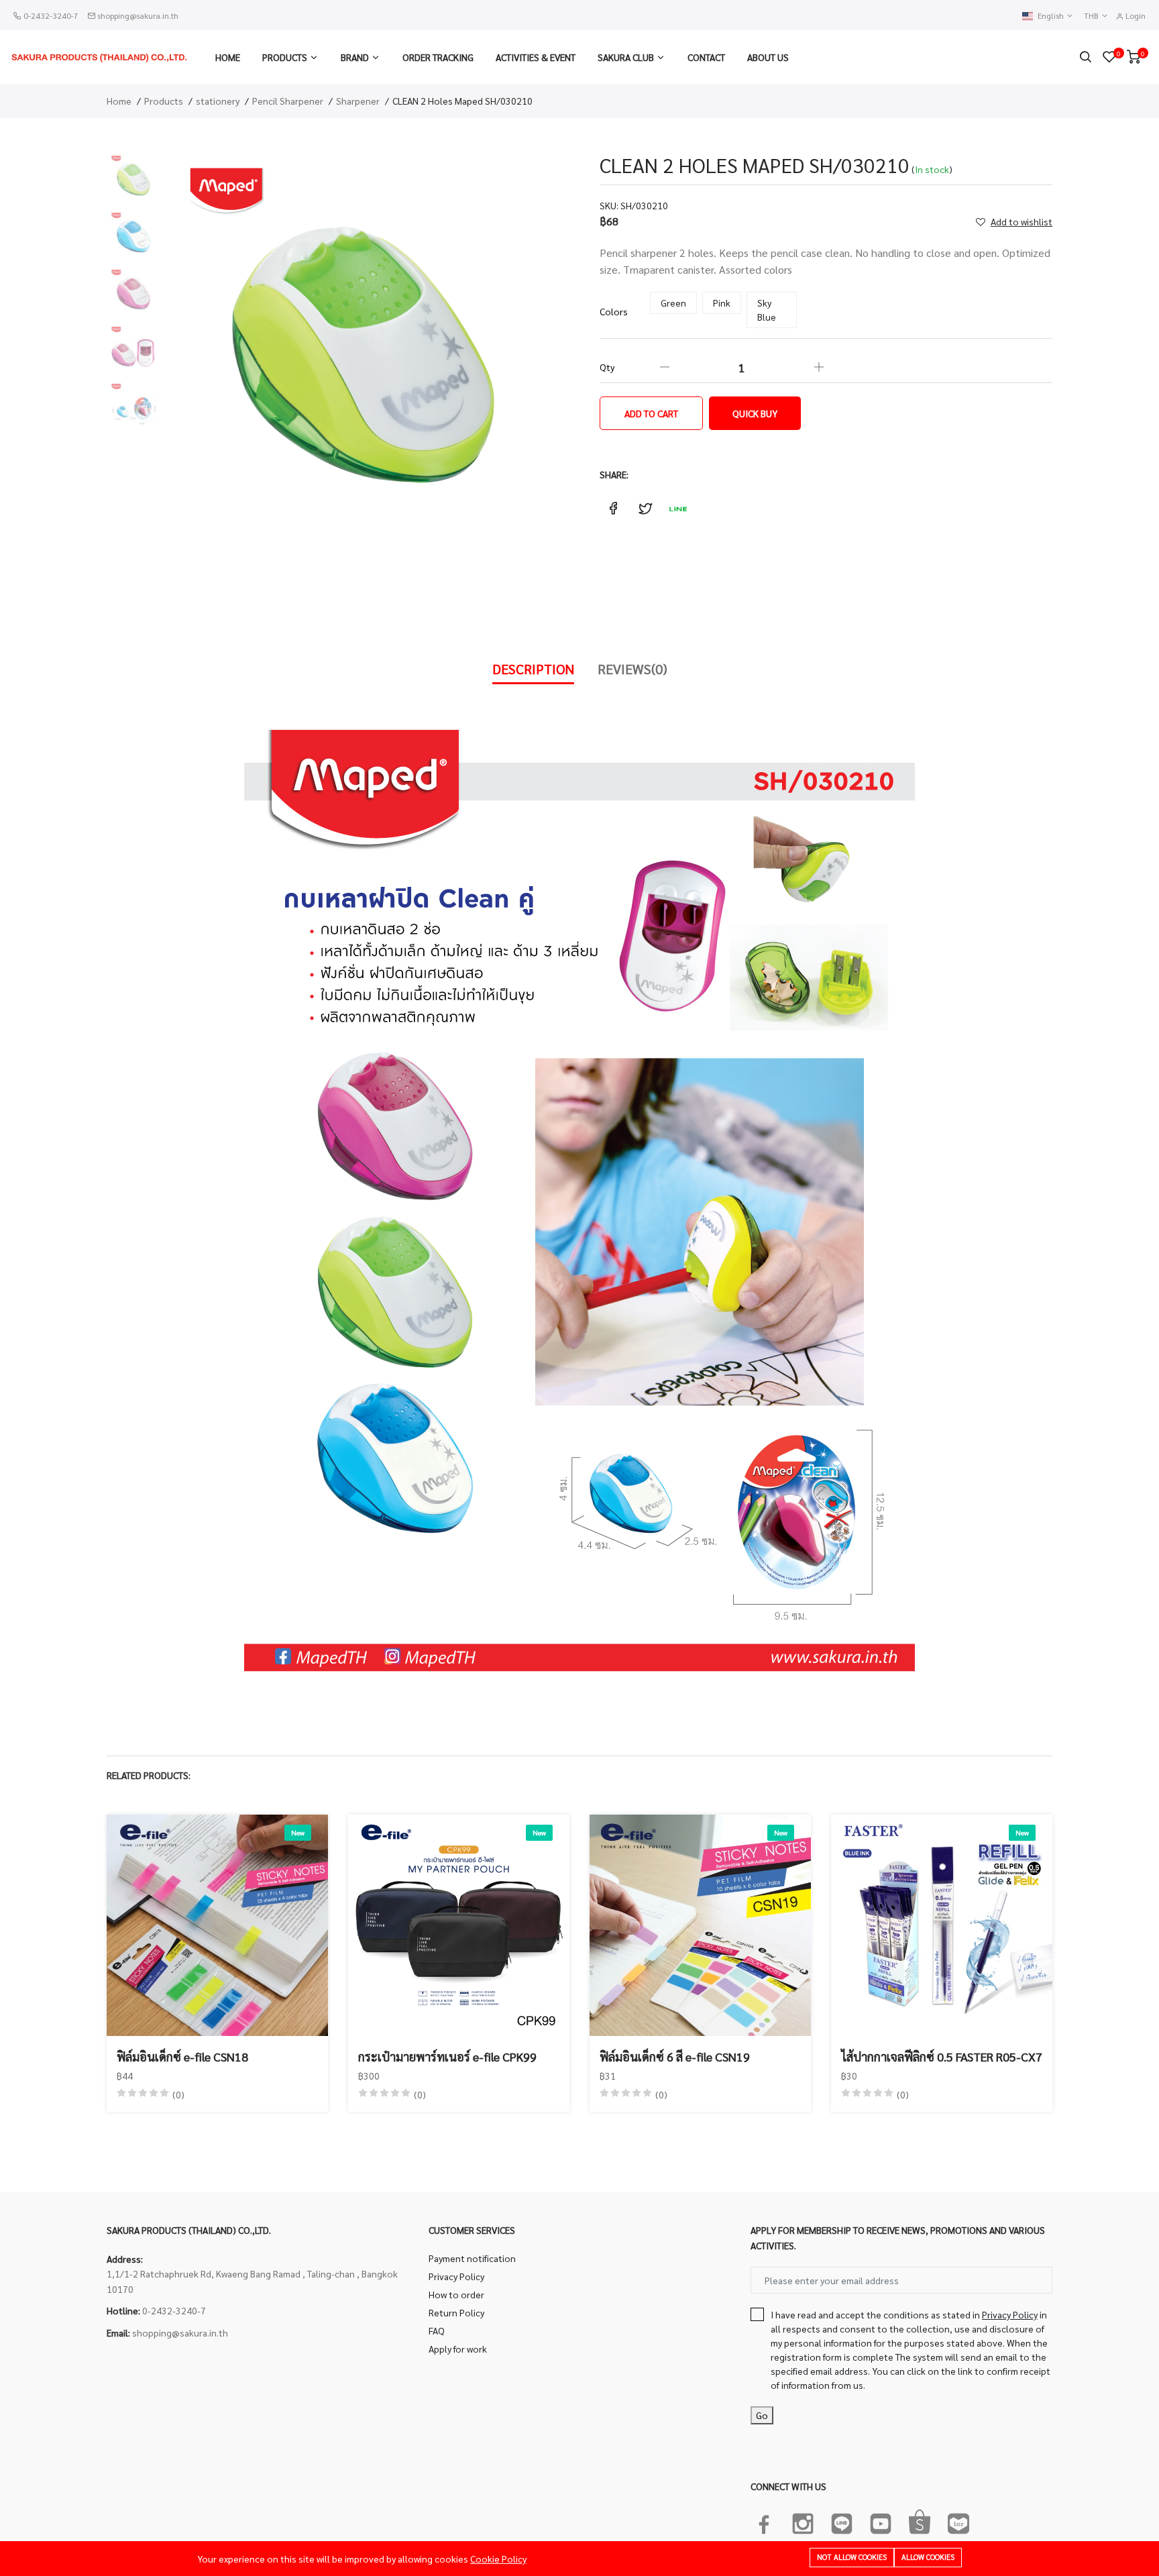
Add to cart (651, 413)
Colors (614, 311)
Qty (607, 367)
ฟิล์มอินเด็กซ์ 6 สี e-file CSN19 (675, 2056)
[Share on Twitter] (645, 508)
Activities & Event (536, 57)
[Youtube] (881, 2521)
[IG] (803, 2521)
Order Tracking (438, 57)
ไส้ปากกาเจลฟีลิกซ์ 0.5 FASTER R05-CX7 (942, 2056)
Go (762, 2415)
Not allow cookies (852, 2557)
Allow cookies (928, 2557)
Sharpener (358, 101)
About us (768, 57)
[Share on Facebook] (613, 508)
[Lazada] (958, 2521)
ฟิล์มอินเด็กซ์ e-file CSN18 (182, 2056)
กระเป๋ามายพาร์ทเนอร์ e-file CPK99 (447, 2056)
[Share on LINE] (677, 508)
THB (1092, 16)
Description (533, 669)
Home (228, 57)
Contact (706, 57)
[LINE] (842, 2521)
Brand (355, 57)
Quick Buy (755, 413)
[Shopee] (920, 2521)
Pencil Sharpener (288, 101)
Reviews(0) (632, 669)
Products (285, 57)
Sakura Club (626, 57)
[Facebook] (764, 2521)
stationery (218, 101)
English (1052, 16)
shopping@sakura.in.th (138, 15)
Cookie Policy (498, 2559)
